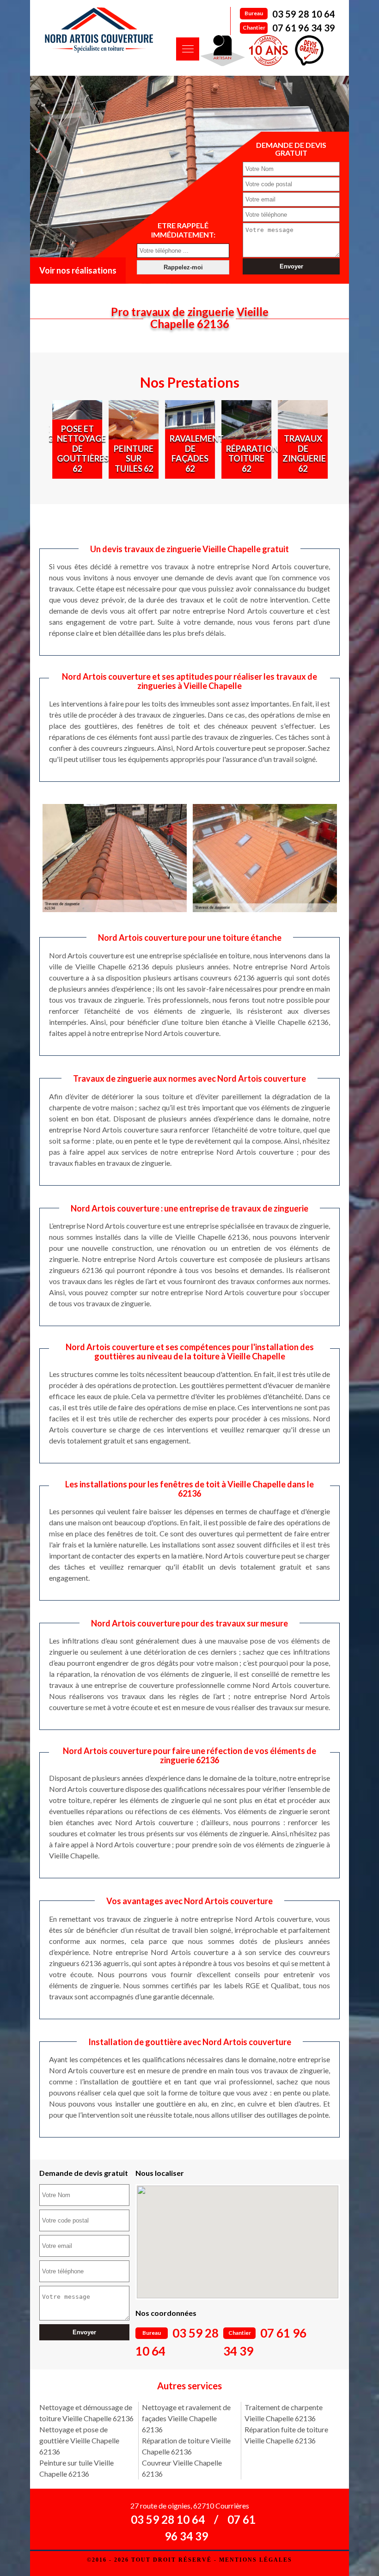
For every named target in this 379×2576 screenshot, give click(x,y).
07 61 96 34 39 (304, 28)
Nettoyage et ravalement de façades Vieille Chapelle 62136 (186, 2418)
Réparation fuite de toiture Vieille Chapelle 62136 (286, 2435)
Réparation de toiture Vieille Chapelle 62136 (186, 2446)
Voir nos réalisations (78, 270)
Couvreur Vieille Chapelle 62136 (182, 2468)
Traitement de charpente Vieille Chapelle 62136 (284, 2413)
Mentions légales (256, 2560)
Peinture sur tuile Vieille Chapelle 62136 (76, 2468)
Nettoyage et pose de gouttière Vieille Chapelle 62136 (79, 2440)
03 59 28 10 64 (304, 14)
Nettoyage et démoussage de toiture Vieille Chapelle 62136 (86, 2413)
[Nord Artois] (99, 30)
